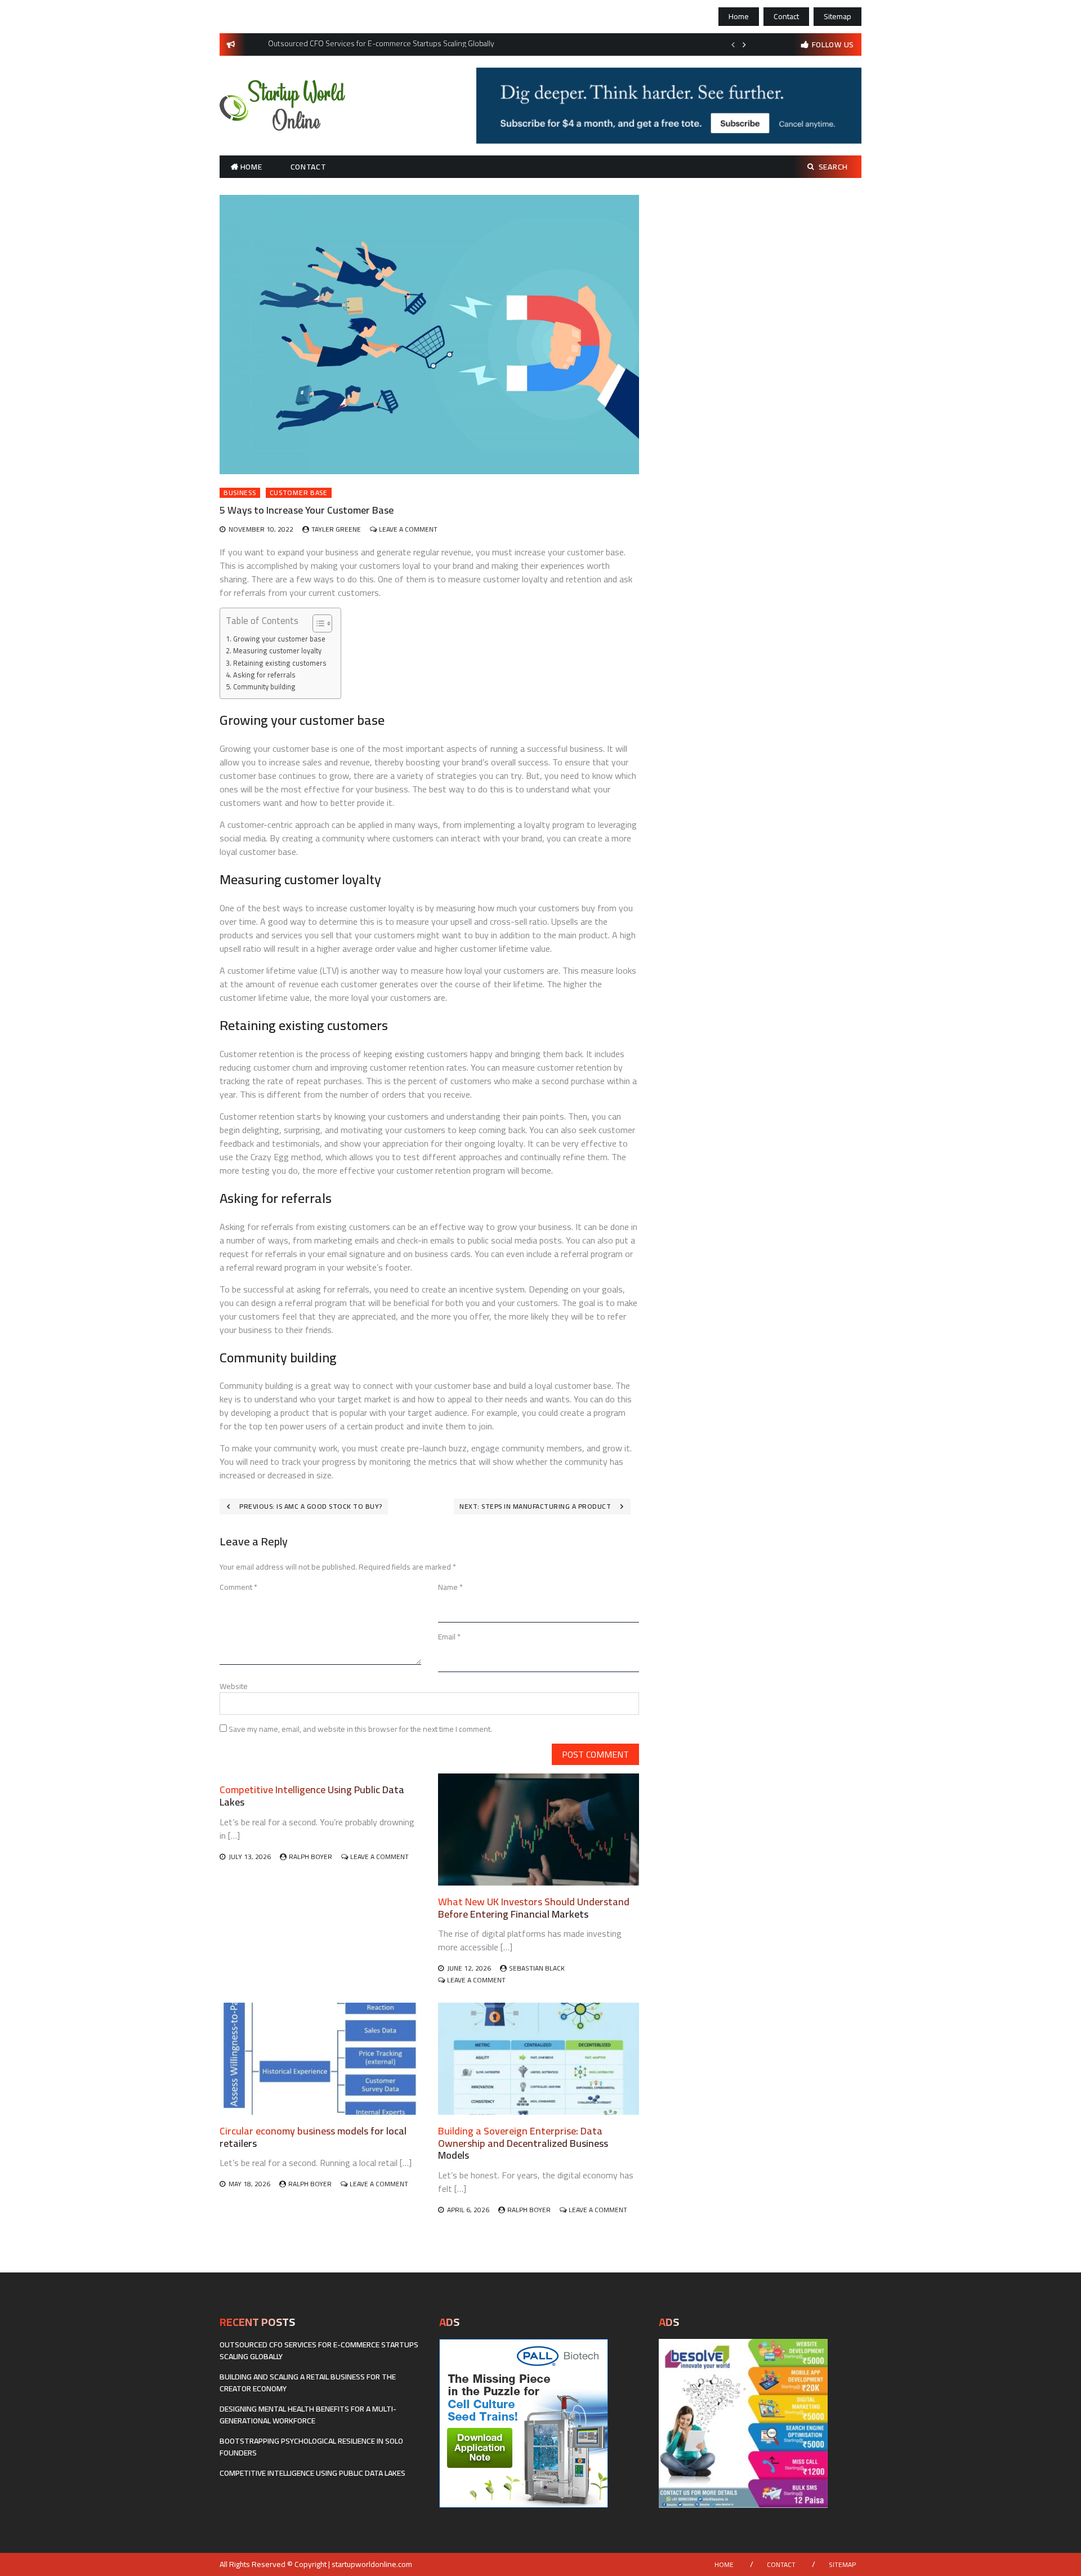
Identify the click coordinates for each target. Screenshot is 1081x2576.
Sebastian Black (537, 1968)
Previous (733, 44)
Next (744, 44)
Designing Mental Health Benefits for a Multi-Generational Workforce (308, 2415)
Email (449, 1637)
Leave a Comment (408, 529)
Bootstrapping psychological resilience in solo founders (311, 2447)
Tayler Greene (336, 529)
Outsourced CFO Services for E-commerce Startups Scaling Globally (319, 2350)
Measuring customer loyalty (277, 651)
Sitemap (837, 16)
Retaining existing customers (280, 663)
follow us (833, 44)
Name (450, 1587)
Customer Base (299, 493)
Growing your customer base (279, 639)
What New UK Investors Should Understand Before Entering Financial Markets (534, 1908)
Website (234, 1686)
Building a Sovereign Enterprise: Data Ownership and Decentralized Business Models (523, 2143)
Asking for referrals (264, 675)
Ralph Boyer (311, 1857)
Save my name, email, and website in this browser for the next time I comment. (360, 1729)
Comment (238, 1587)
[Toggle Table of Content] (317, 623)
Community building (264, 687)
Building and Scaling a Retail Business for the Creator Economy (308, 2383)
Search (833, 167)
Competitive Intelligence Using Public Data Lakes (312, 1796)
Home (739, 16)
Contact (786, 16)
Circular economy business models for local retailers (313, 2137)
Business (240, 493)
